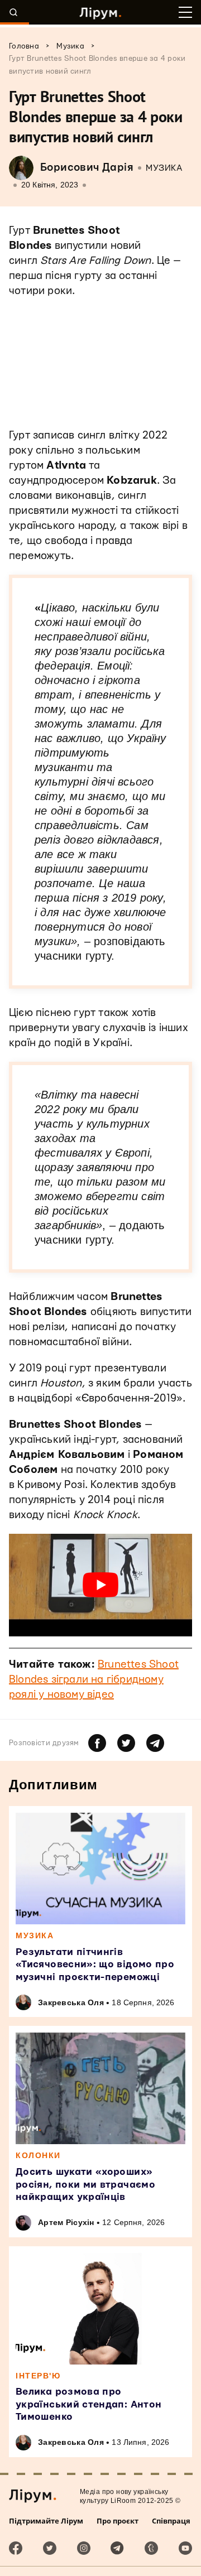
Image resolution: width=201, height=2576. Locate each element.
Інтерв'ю (38, 2376)
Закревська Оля (71, 2002)
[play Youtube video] (100, 1585)
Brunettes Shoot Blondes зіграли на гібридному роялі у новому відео (94, 1680)
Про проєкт (118, 2521)
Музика (164, 168)
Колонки (38, 2155)
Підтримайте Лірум (46, 2521)
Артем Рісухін (66, 2222)
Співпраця (171, 2521)
